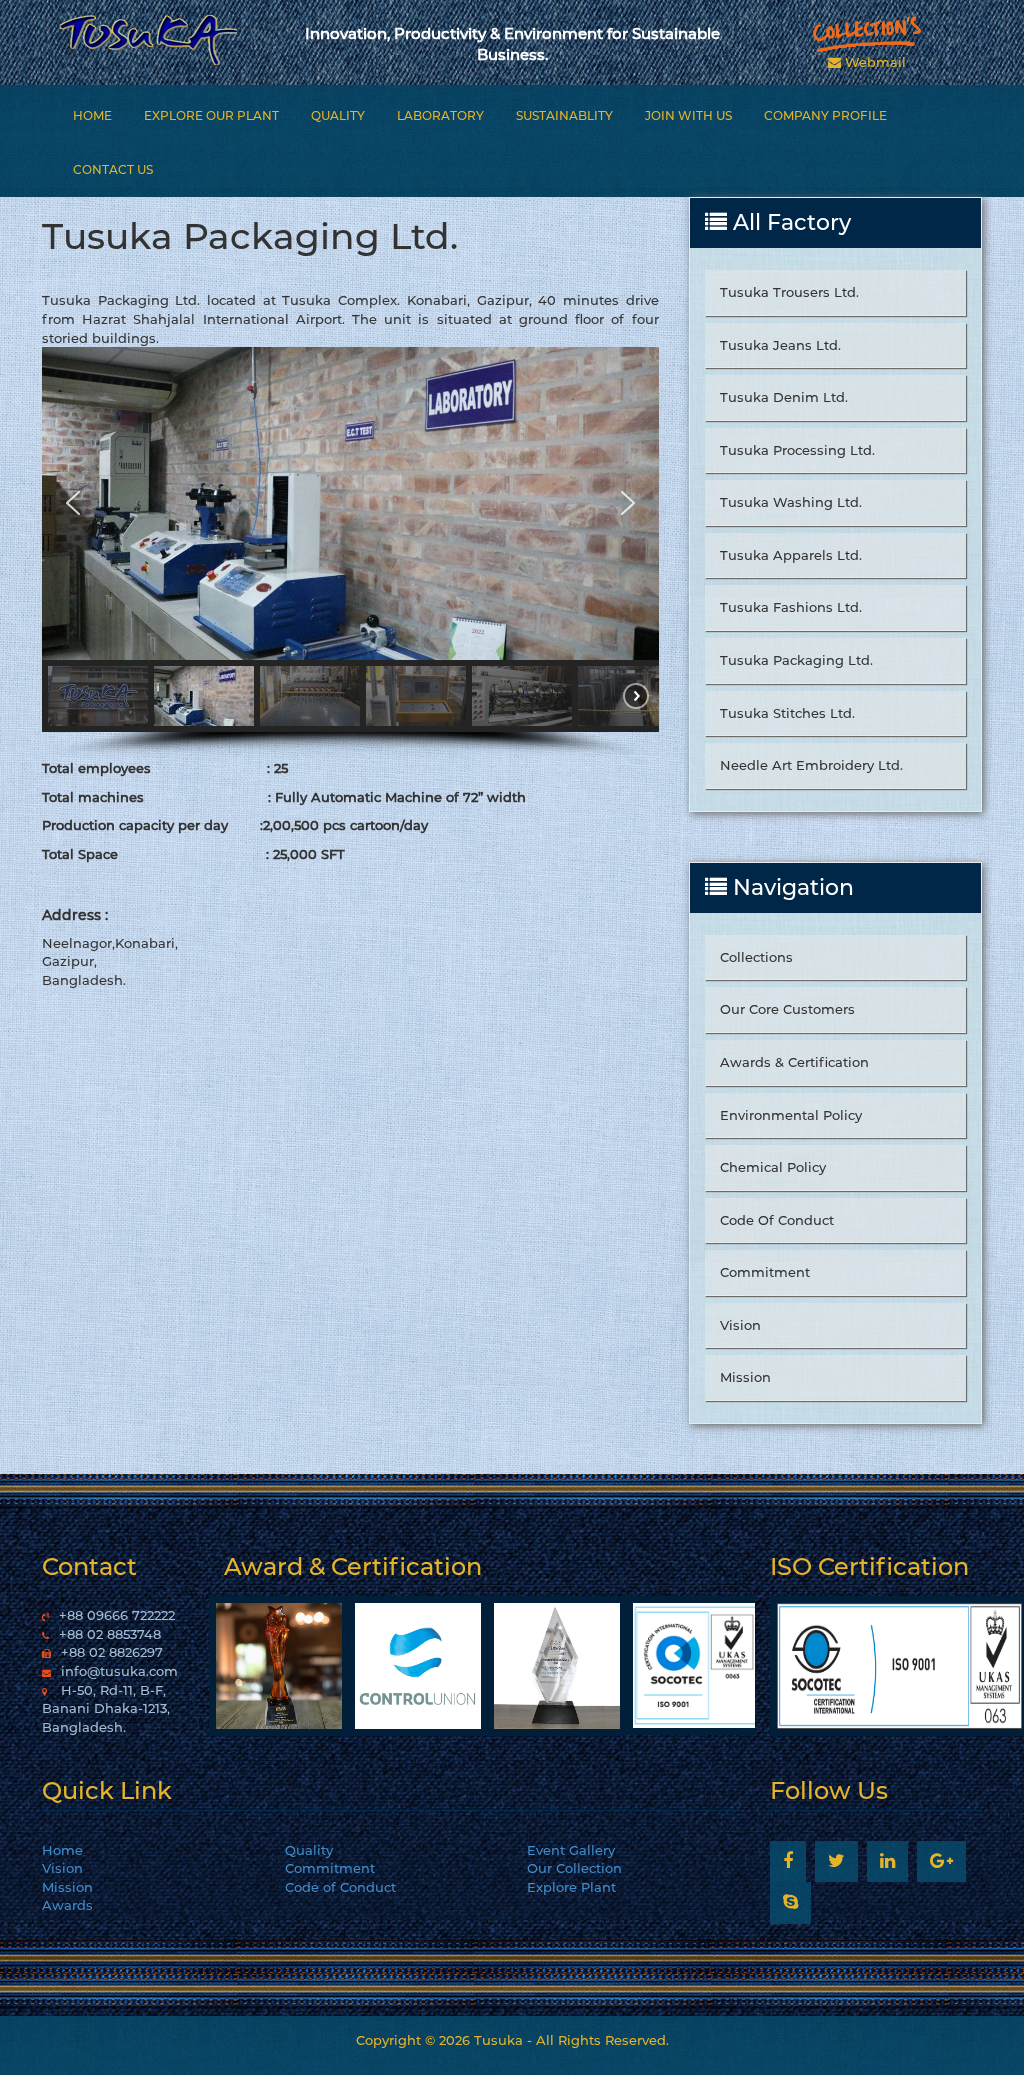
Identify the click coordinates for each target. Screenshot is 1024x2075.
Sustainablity (564, 115)
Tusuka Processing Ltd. (797, 450)
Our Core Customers (787, 1009)
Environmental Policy (791, 1115)
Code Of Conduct (777, 1220)
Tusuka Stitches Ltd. (787, 713)
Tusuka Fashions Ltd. (791, 607)
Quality (338, 115)
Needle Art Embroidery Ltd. (811, 765)
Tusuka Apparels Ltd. (791, 555)
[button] (73, 503)
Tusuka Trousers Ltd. (789, 292)
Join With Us (688, 115)
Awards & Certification (794, 1062)
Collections (756, 957)
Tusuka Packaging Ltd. (796, 660)
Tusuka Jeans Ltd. (780, 345)
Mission (745, 1377)
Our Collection (574, 1868)
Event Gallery (571, 1850)
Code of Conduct (340, 1887)
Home (92, 115)
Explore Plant (571, 1887)
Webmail (873, 62)
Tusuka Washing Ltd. (791, 502)
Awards (67, 1905)
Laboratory (440, 115)
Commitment (765, 1272)
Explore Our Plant (211, 115)
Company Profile (825, 115)
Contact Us (113, 169)
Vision (740, 1325)
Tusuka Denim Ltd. (784, 397)
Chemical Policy (773, 1167)
